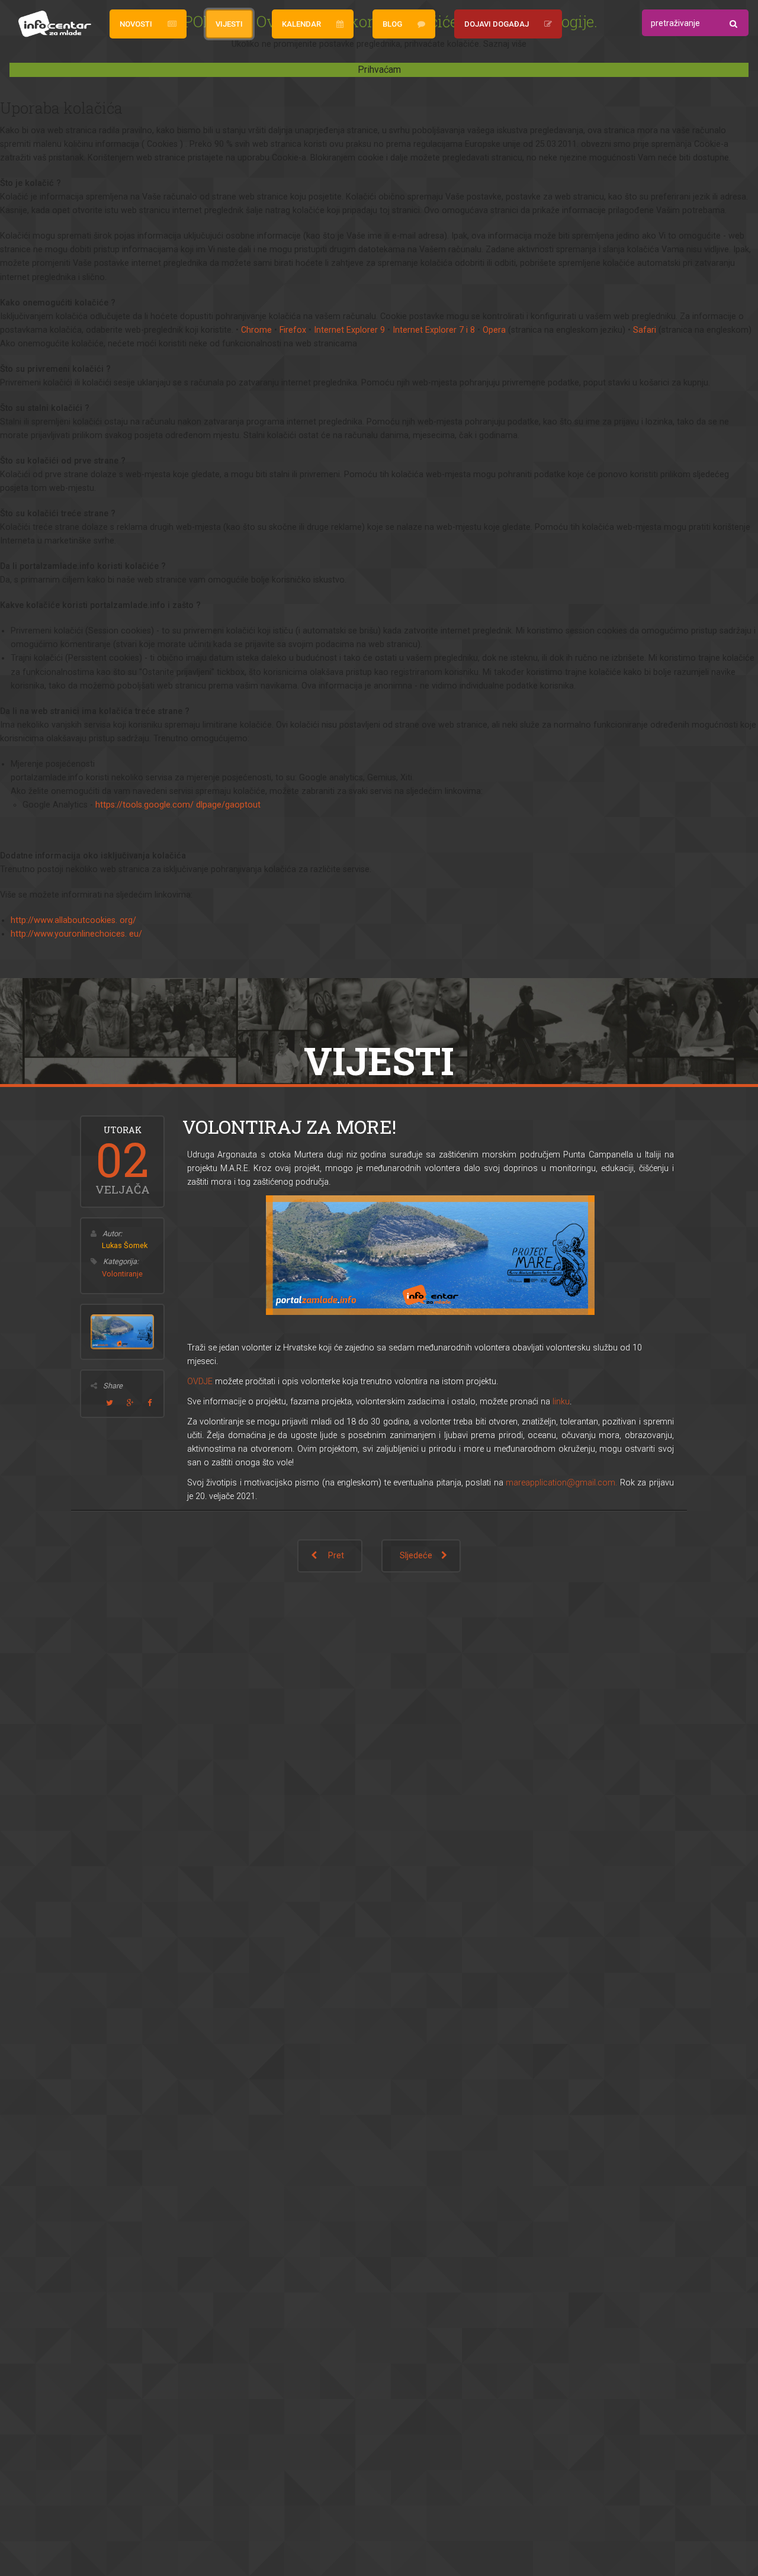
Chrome (256, 330)
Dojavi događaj (497, 24)
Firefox (293, 330)
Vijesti (229, 24)
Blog (392, 24)
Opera (494, 330)
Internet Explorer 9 (349, 330)
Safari (645, 330)
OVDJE (200, 1382)
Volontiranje (122, 1274)
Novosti (136, 24)
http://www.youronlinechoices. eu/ (76, 934)
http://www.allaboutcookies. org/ (73, 920)
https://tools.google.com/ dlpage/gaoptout (178, 805)
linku (561, 1402)
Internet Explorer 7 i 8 (434, 330)
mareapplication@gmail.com (561, 1483)
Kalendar (301, 24)
